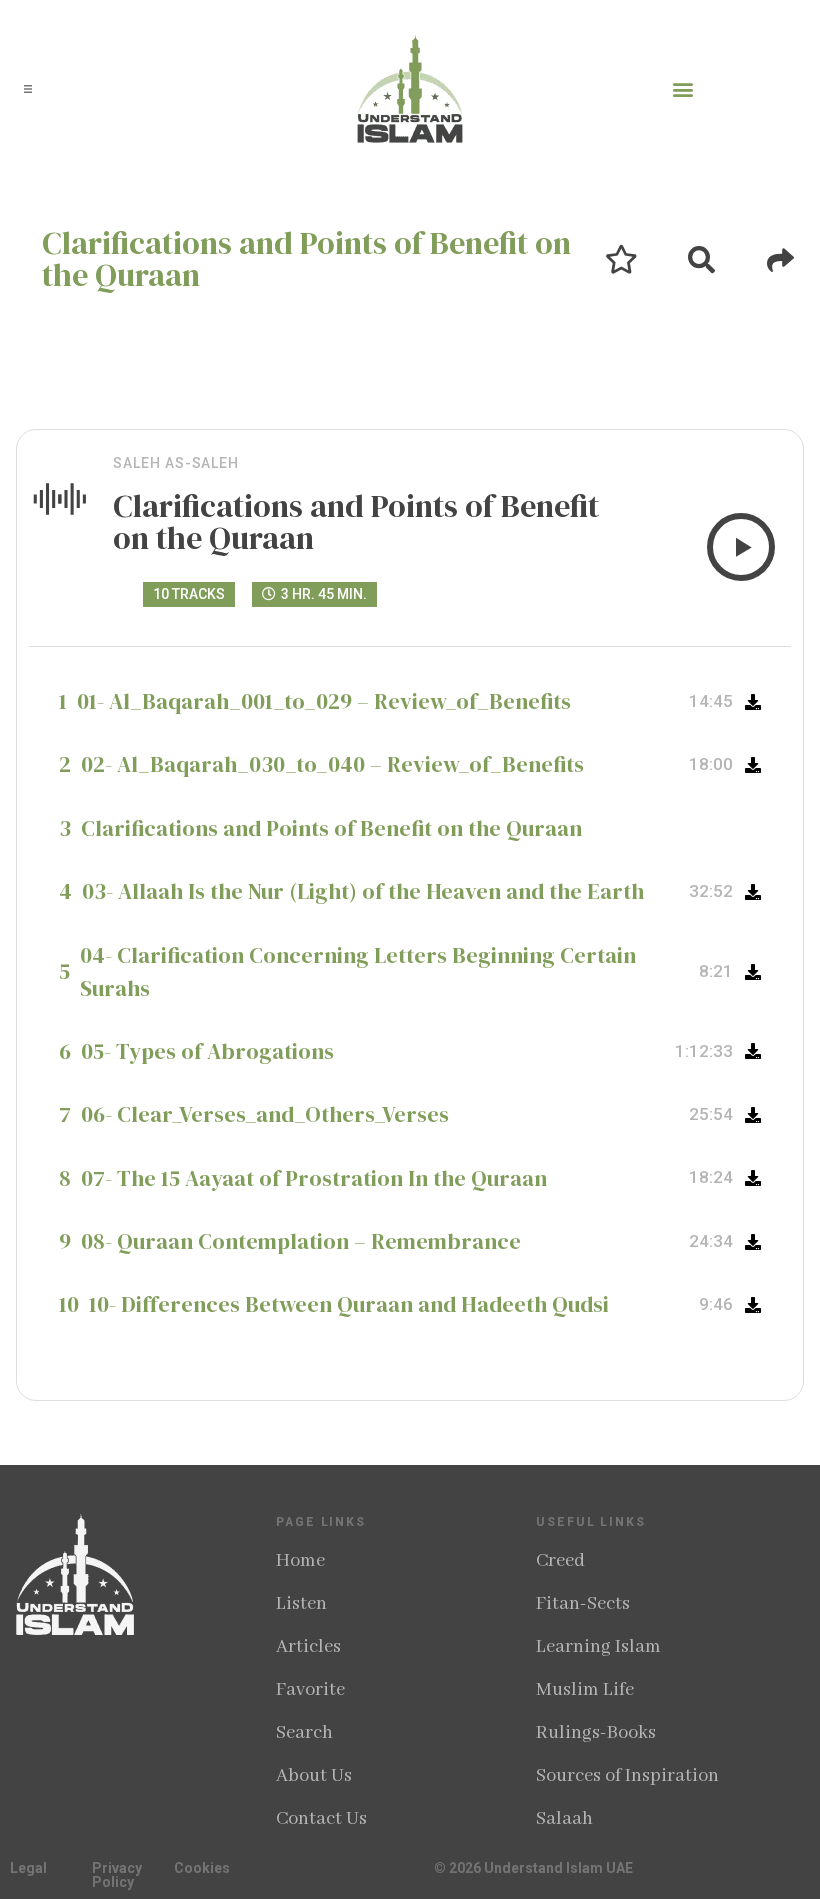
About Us (314, 1776)
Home (300, 1561)
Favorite (310, 1690)
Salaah (564, 1819)
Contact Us (321, 1819)
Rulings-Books (596, 1733)
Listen (301, 1604)
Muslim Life (585, 1690)
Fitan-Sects (583, 1604)
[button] (28, 89)
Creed (560, 1561)
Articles (308, 1647)
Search (304, 1733)
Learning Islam (598, 1647)
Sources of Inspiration (627, 1776)
